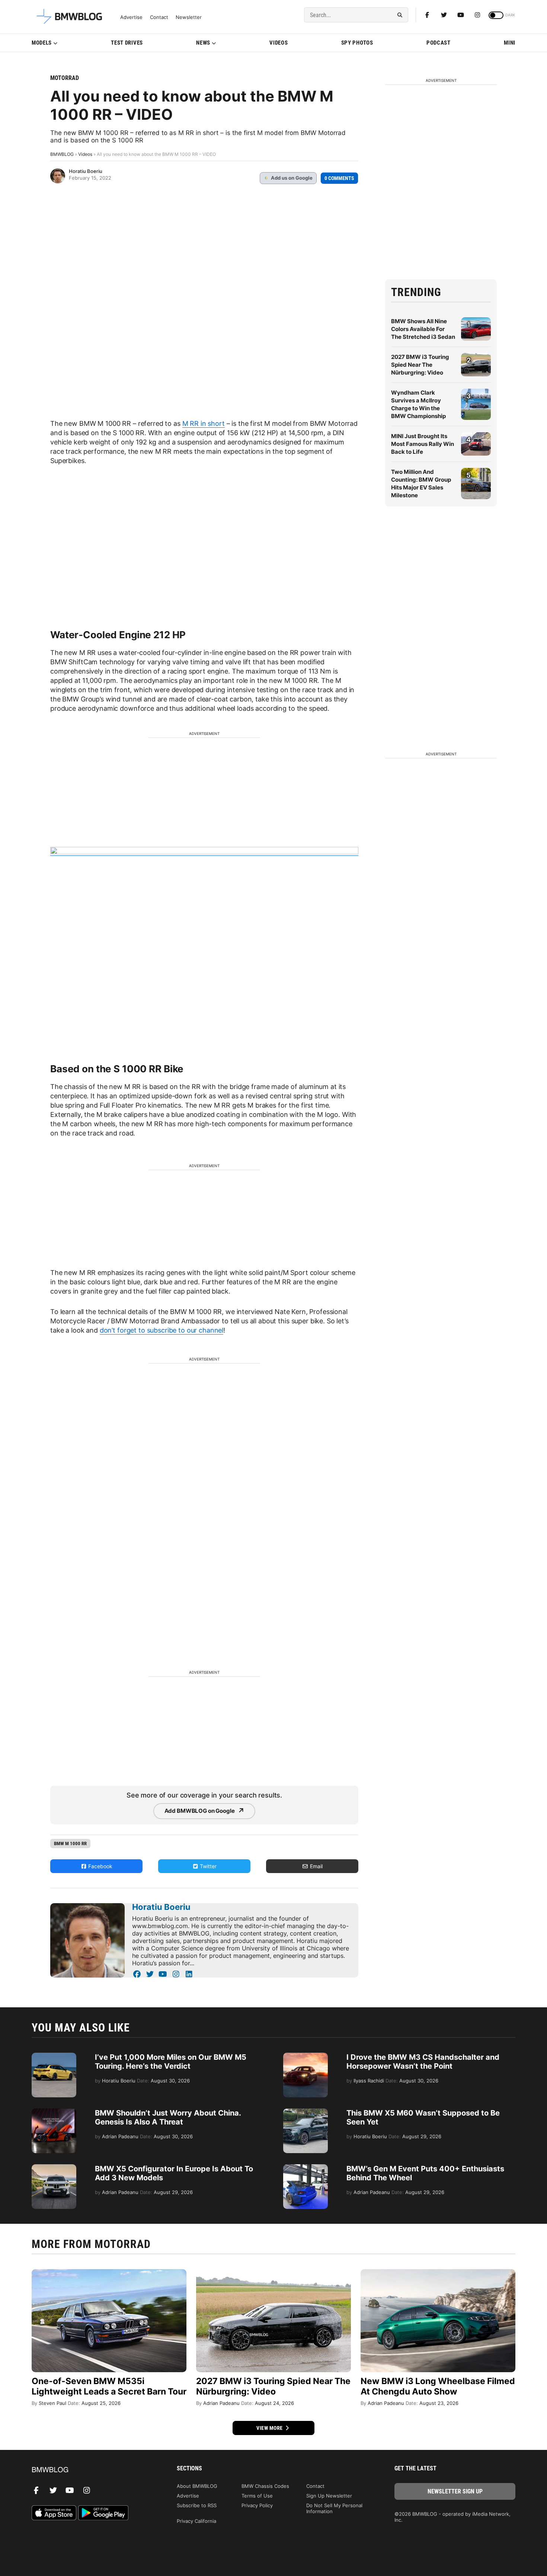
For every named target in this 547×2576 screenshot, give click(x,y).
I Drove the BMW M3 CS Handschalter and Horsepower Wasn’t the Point (423, 2062)
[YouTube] (163, 1974)
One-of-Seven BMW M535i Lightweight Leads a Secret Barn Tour (109, 2386)
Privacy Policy (257, 2505)
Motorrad (65, 78)
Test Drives (127, 43)
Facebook (100, 1866)
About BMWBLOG (197, 2486)
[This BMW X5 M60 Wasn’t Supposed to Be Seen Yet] (306, 2112)
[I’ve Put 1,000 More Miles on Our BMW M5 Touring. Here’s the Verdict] (54, 2056)
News (203, 43)
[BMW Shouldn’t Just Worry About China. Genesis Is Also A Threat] (54, 2112)
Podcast (439, 43)
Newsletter (189, 17)
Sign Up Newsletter (329, 2496)
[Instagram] (477, 15)
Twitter (207, 1866)
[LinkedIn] (189, 1974)
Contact (159, 17)
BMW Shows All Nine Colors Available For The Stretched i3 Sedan (423, 329)
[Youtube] (461, 15)
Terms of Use (257, 2496)
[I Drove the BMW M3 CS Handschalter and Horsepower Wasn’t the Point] (306, 2056)
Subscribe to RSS (197, 2505)
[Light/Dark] (496, 15)
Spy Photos (357, 43)
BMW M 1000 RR (70, 1843)
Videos (279, 43)
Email (316, 1866)
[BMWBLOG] (92, 2470)
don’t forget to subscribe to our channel (161, 1330)
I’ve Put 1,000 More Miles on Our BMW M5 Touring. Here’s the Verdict (171, 2062)
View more (270, 2428)
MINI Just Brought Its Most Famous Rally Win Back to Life (423, 444)
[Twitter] (444, 15)
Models (42, 43)
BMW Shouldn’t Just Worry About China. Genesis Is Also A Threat (168, 2117)
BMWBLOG (62, 154)
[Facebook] (427, 15)
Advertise (131, 17)
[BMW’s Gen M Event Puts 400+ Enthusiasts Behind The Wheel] (306, 2168)
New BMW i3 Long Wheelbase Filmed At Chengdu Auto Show (438, 2386)
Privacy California (196, 2521)
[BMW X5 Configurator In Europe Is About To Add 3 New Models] (54, 2168)
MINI (510, 43)
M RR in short (204, 423)
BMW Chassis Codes (265, 2486)
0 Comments (339, 178)
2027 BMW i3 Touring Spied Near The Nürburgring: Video (420, 365)
